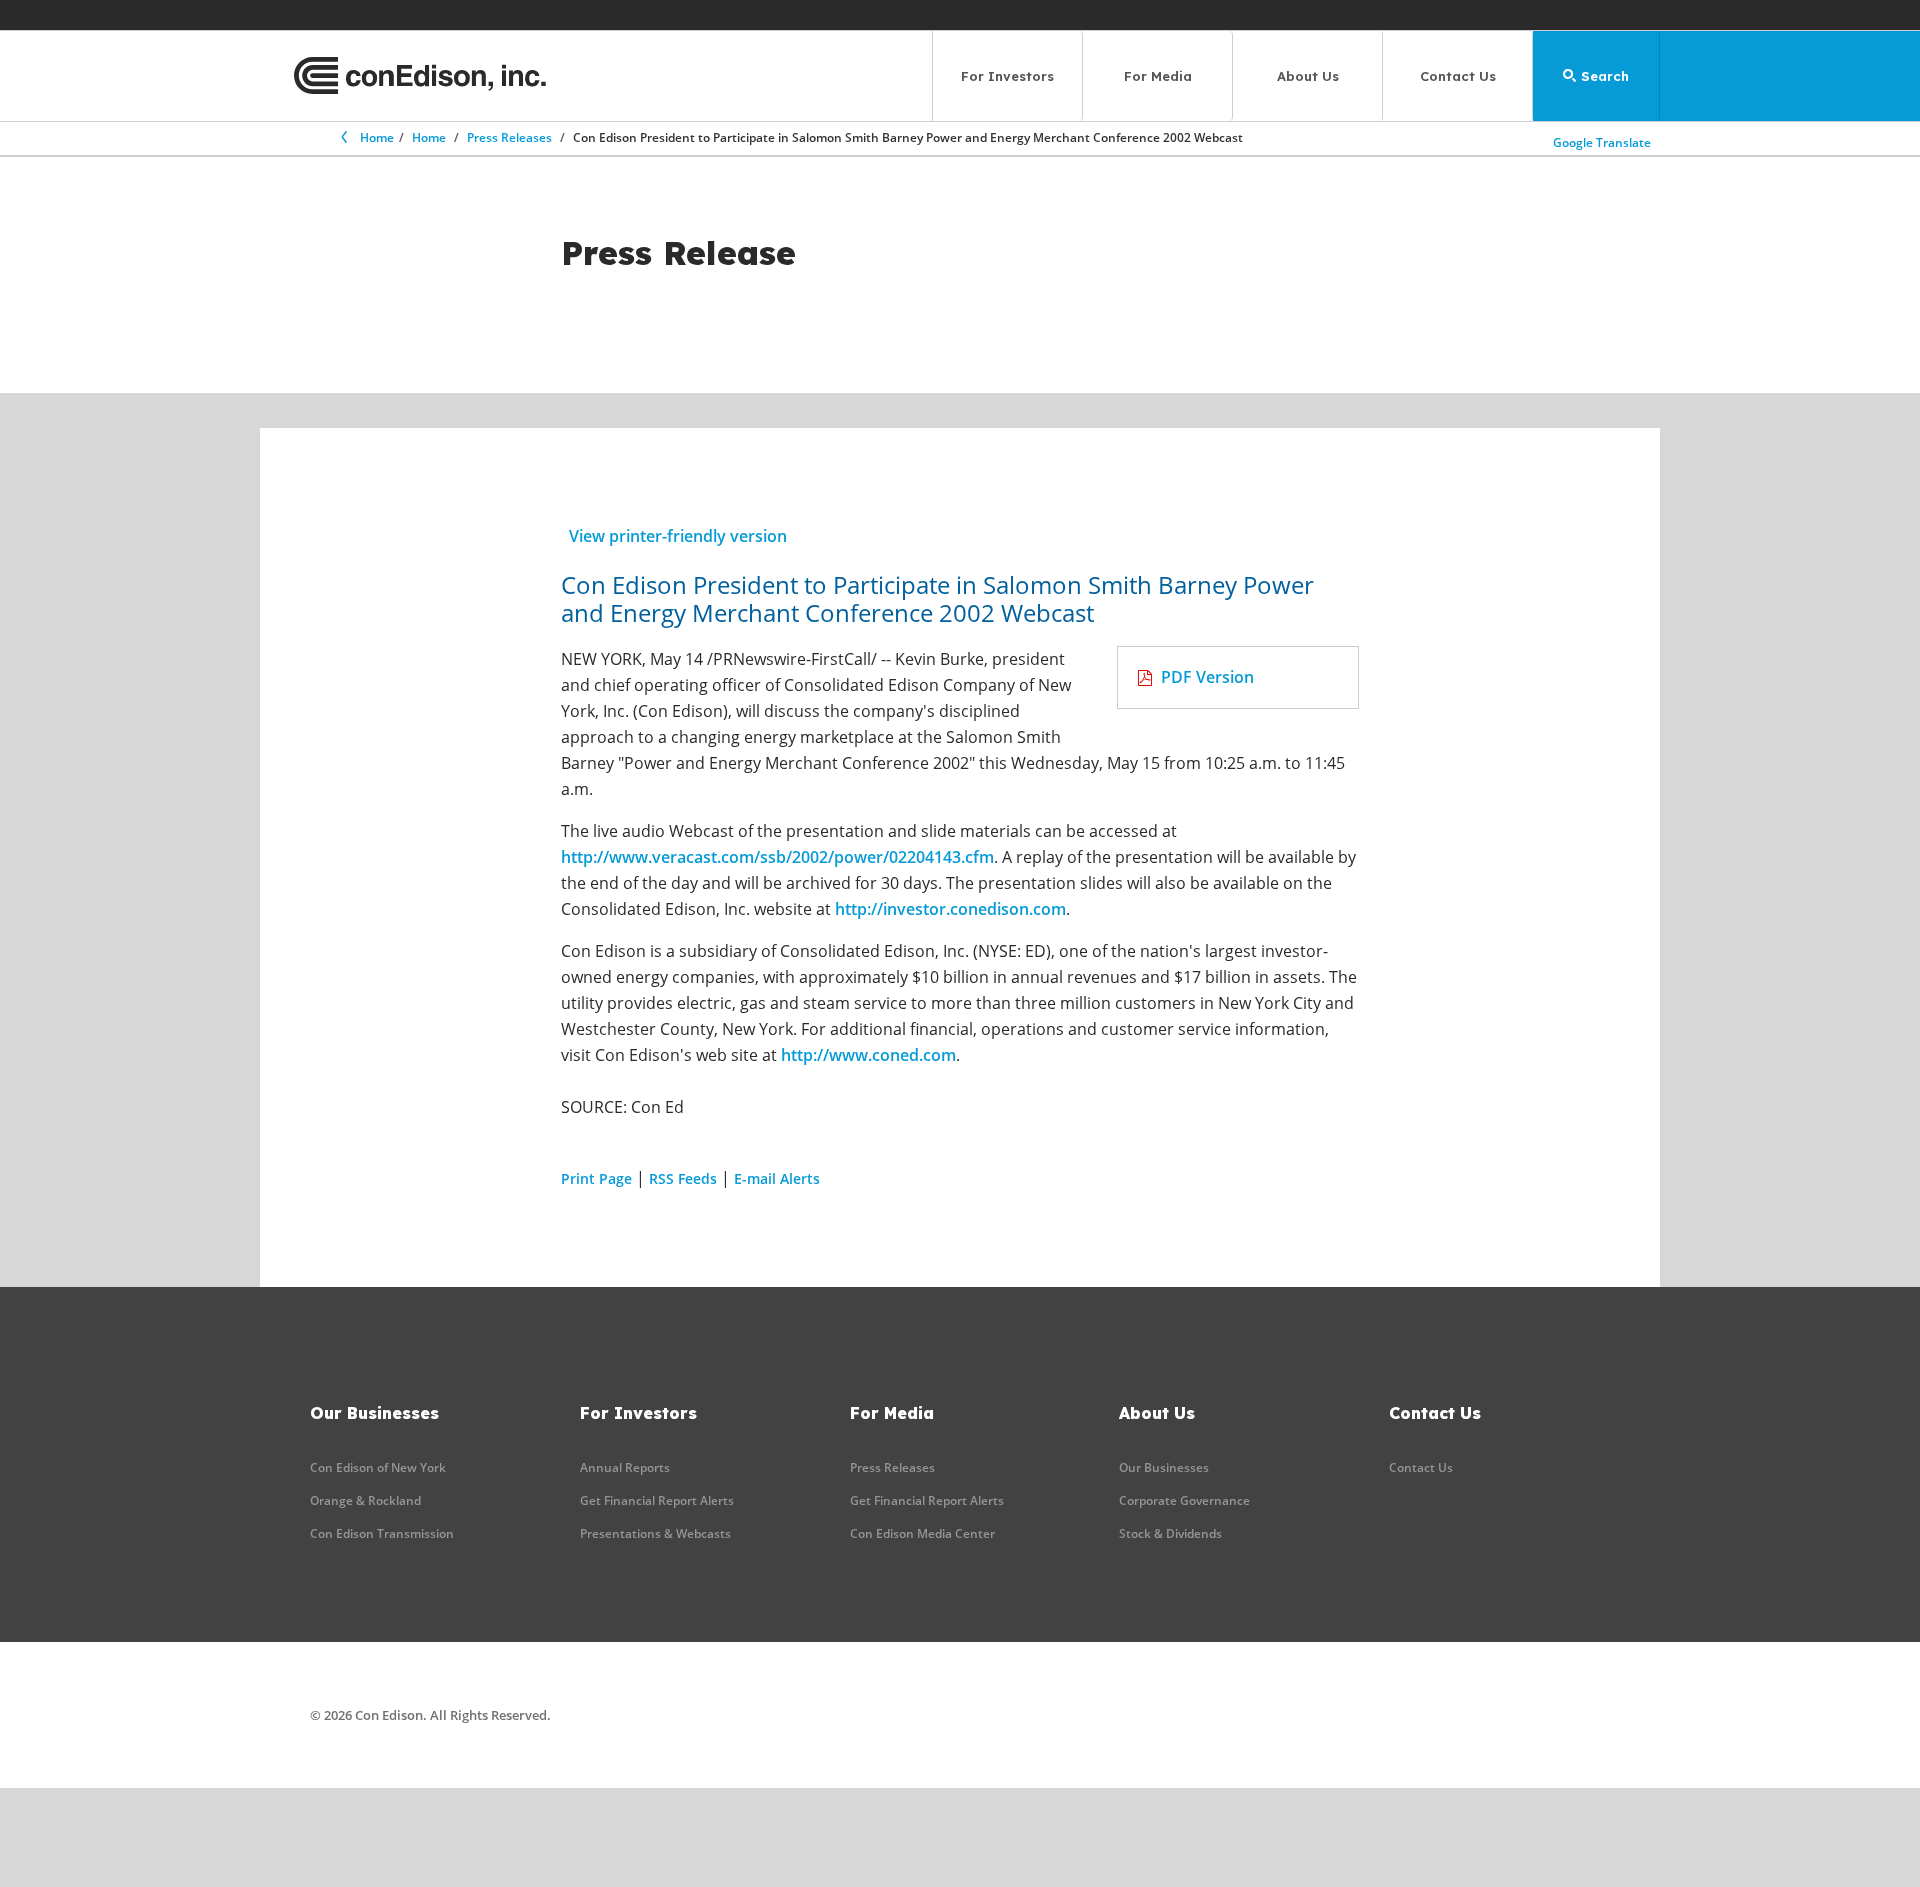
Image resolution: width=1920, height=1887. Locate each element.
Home (377, 137)
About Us (1308, 76)
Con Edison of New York (378, 1467)
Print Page (596, 1178)
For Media (1158, 76)
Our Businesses (1164, 1467)
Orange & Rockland (365, 1500)
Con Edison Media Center (922, 1533)
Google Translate (1602, 142)
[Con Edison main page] (420, 76)
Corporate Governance (1184, 1500)
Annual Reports (625, 1467)
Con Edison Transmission (382, 1533)
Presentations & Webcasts (655, 1533)
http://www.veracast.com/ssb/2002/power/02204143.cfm (777, 857)
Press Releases (509, 137)
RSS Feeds (683, 1178)
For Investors (1007, 76)
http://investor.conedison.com (950, 909)
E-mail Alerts (777, 1178)
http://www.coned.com (868, 1055)
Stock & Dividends (1170, 1533)
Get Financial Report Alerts (657, 1500)
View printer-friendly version (678, 536)
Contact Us (1458, 76)
